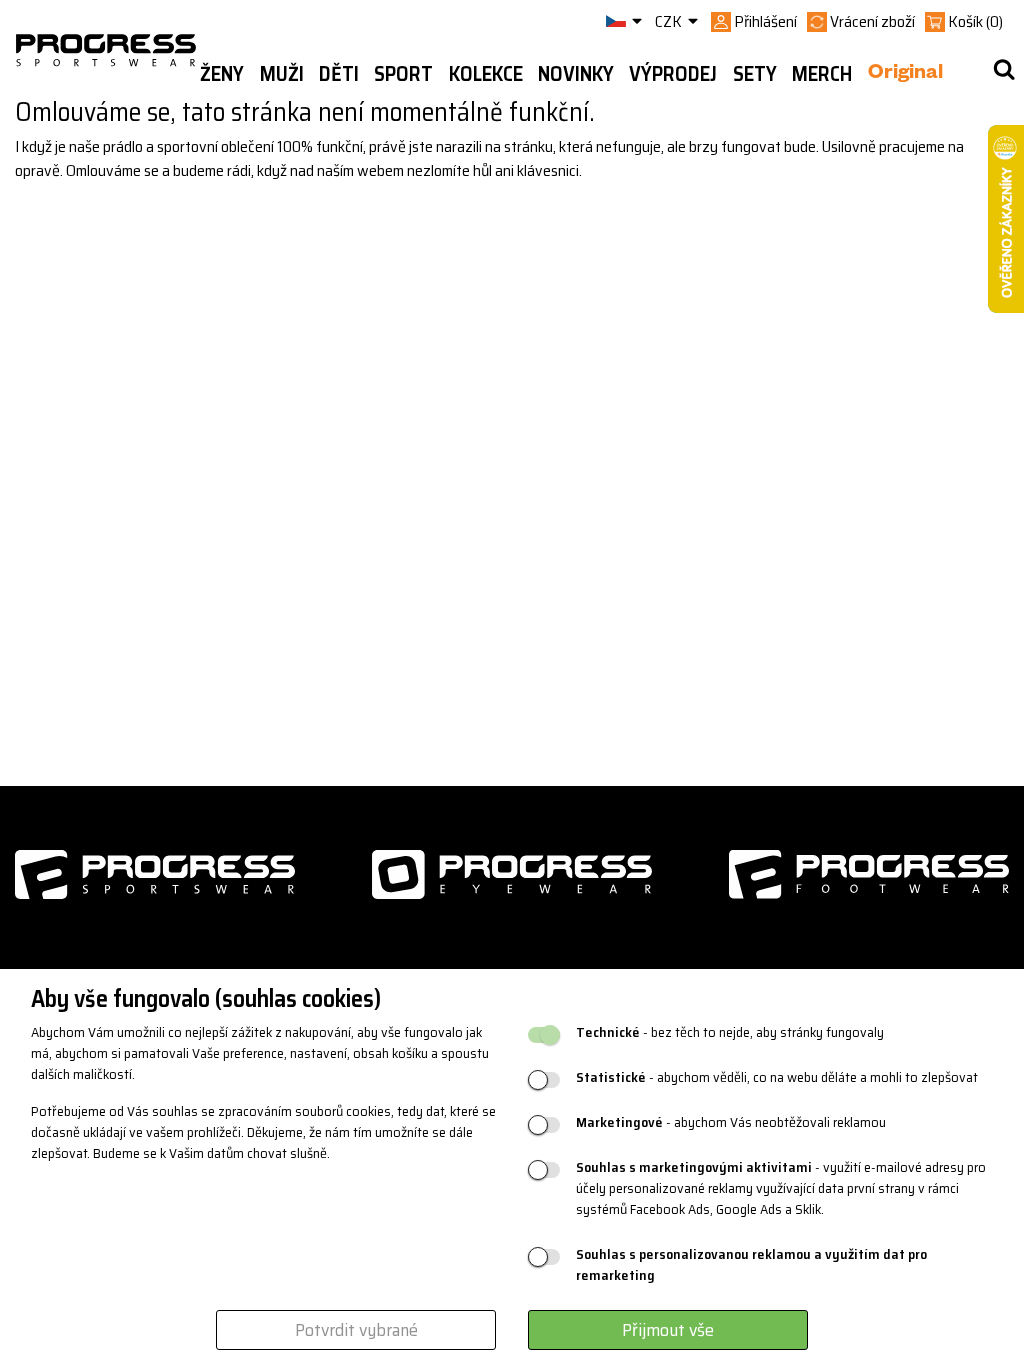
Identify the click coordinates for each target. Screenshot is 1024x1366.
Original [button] (905, 75)
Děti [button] (339, 74)
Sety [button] (755, 74)
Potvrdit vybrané (356, 1330)
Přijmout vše (668, 1330)
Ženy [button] (222, 74)
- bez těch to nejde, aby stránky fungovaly (730, 1032)
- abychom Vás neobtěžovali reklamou (731, 1122)
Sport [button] (403, 74)
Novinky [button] (576, 74)
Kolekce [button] (486, 74)
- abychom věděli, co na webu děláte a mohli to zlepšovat (777, 1077)
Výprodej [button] (673, 74)
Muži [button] (282, 74)
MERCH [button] (822, 74)
